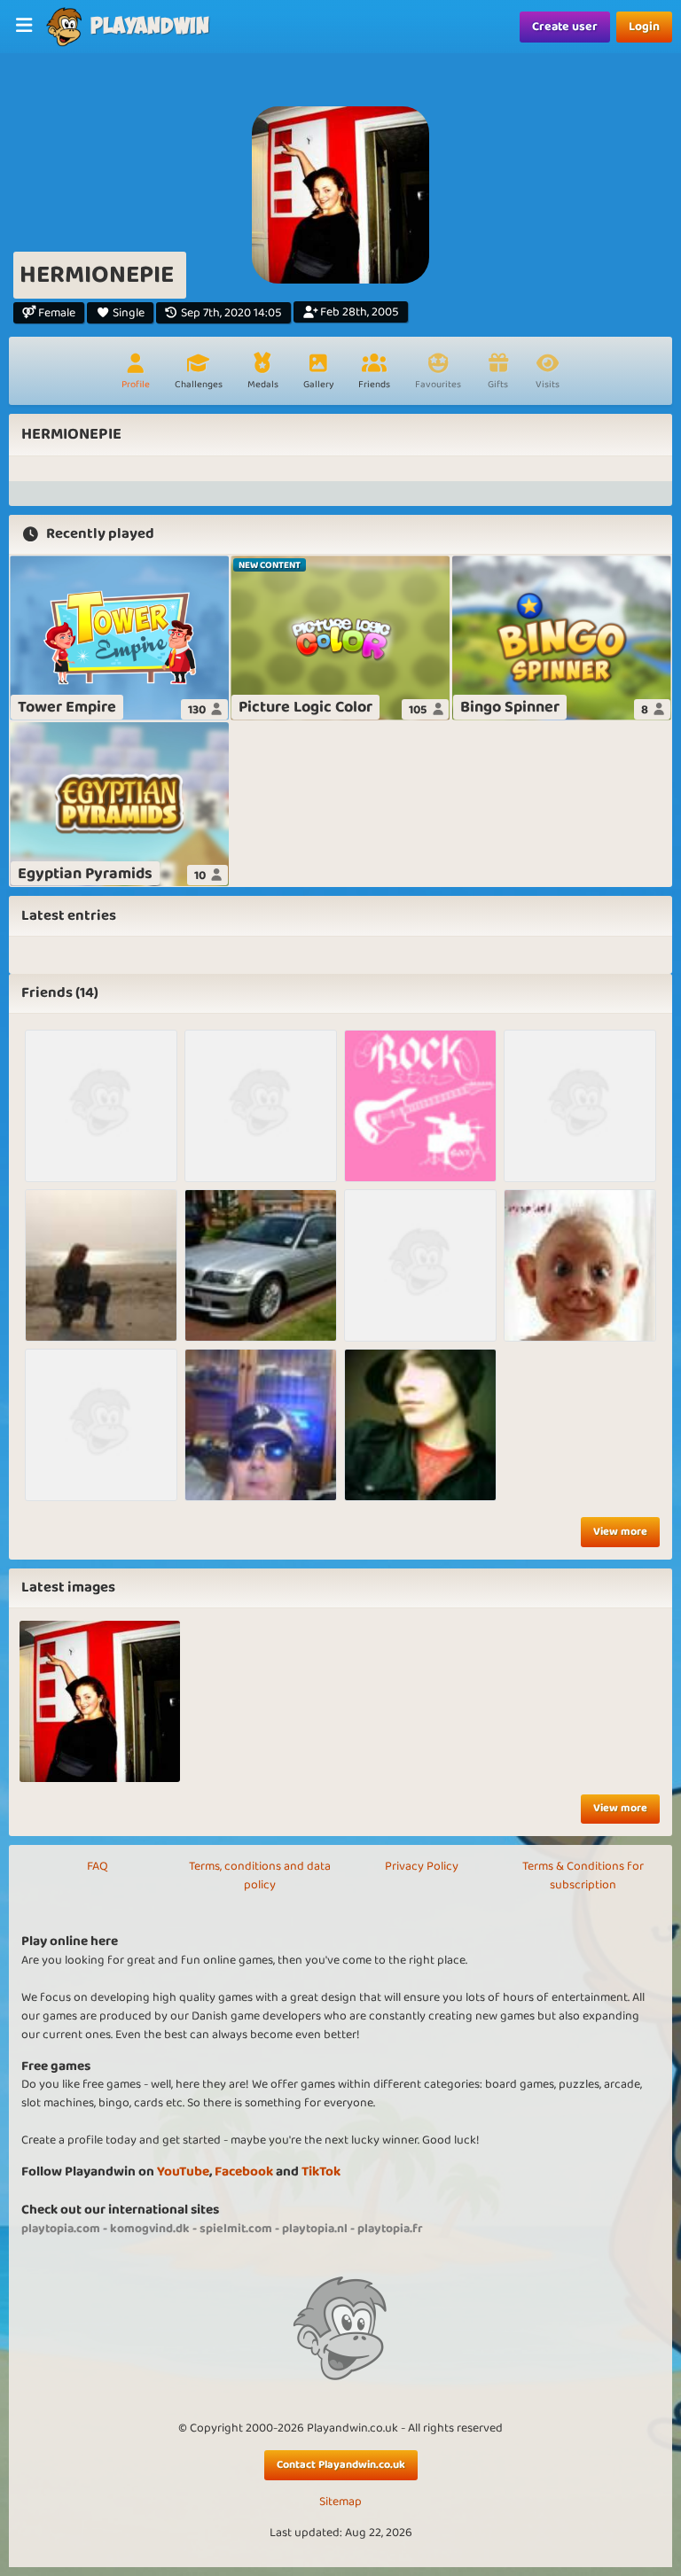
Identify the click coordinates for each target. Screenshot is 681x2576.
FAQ (98, 1866)
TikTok (321, 2171)
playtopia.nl (315, 2229)
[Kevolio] (261, 1265)
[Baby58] (580, 1265)
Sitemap (340, 2502)
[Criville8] (420, 1425)
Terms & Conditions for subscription (583, 1876)
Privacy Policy (422, 1866)
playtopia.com (61, 2229)
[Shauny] (101, 1265)
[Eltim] (261, 1106)
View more (620, 1532)
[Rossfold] (580, 1106)
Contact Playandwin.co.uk (341, 2465)
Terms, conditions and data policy (260, 1876)
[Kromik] (101, 1425)
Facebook (244, 2171)
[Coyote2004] (420, 1265)
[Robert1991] (261, 1425)
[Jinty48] (420, 1106)
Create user (565, 27)
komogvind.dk (150, 2229)
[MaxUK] (101, 1106)
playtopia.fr (390, 2229)
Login (644, 27)
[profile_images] (100, 1701)
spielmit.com (236, 2229)
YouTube (183, 2171)
